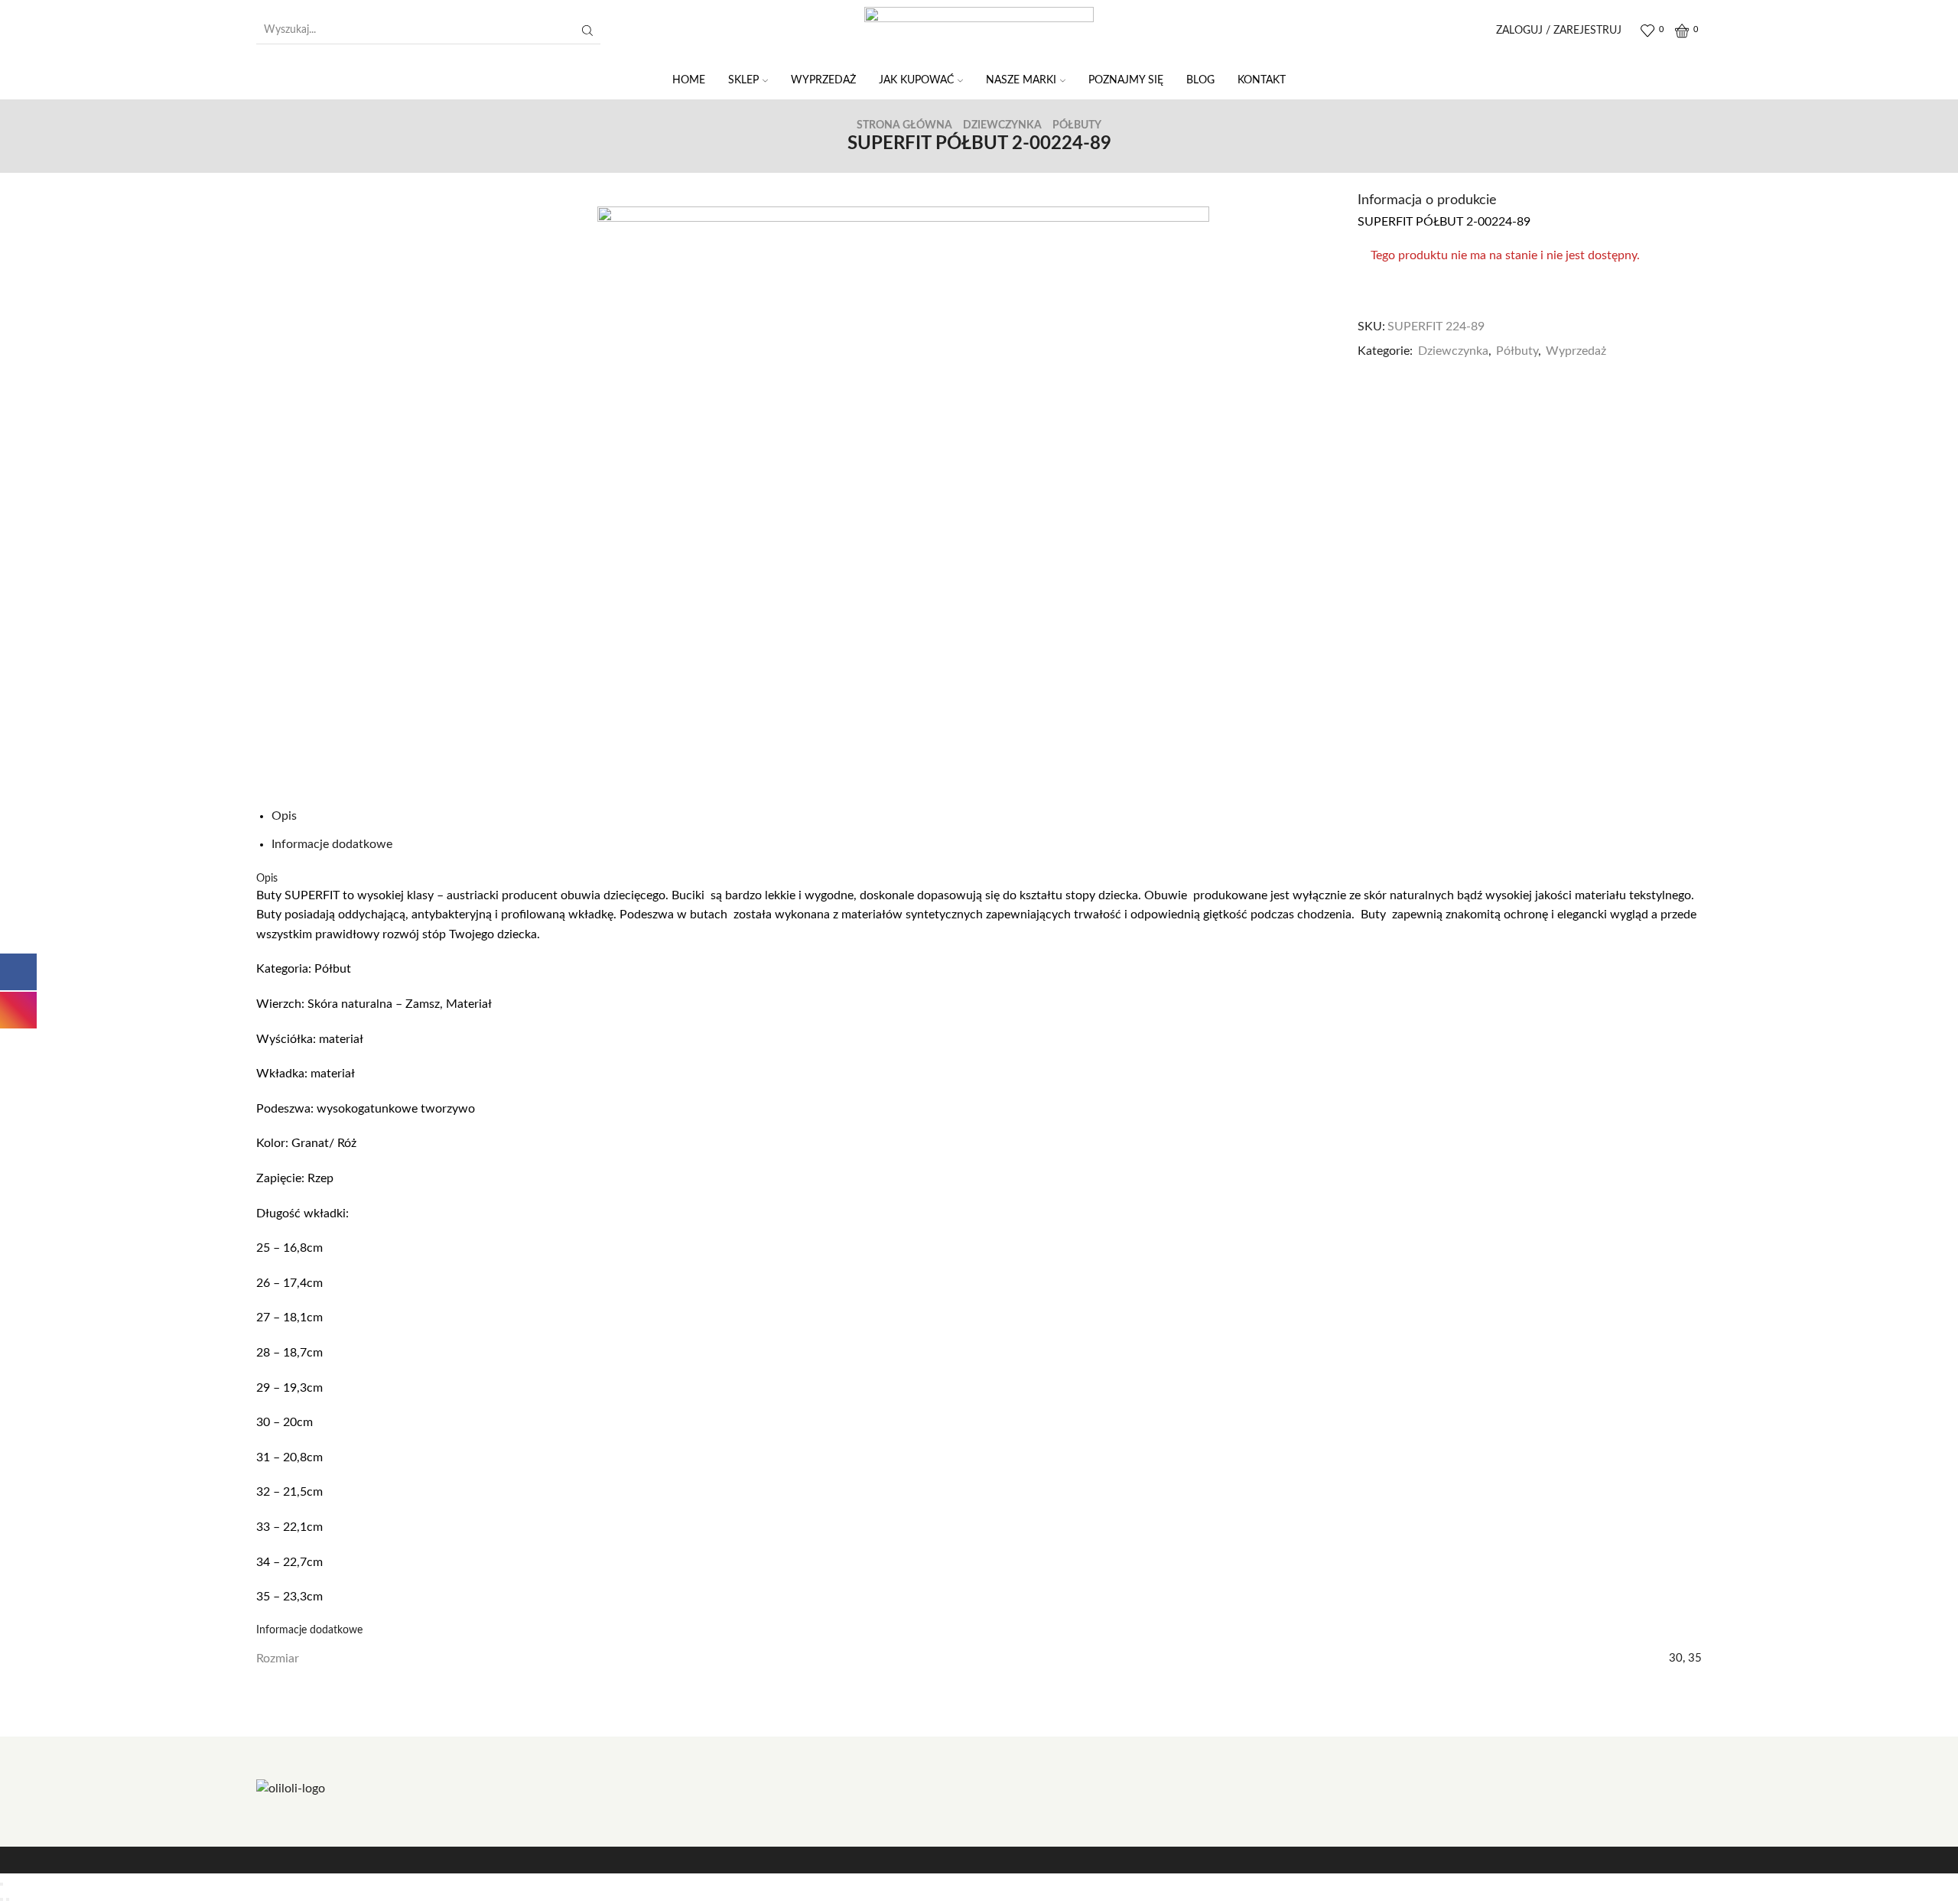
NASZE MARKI (1021, 80)
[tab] (284, 816)
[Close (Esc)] (2, 1884)
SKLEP (743, 80)
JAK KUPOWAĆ (916, 80)
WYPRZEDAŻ (823, 80)
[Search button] (587, 31)
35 (1695, 1658)
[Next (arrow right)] (8, 1899)
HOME (689, 80)
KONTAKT (1262, 80)
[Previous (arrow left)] (2, 1899)
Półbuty (1077, 125)
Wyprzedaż (1576, 351)
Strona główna (904, 125)
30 (1676, 1658)
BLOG (1200, 80)
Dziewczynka (1002, 125)
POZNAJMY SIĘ (1126, 80)
